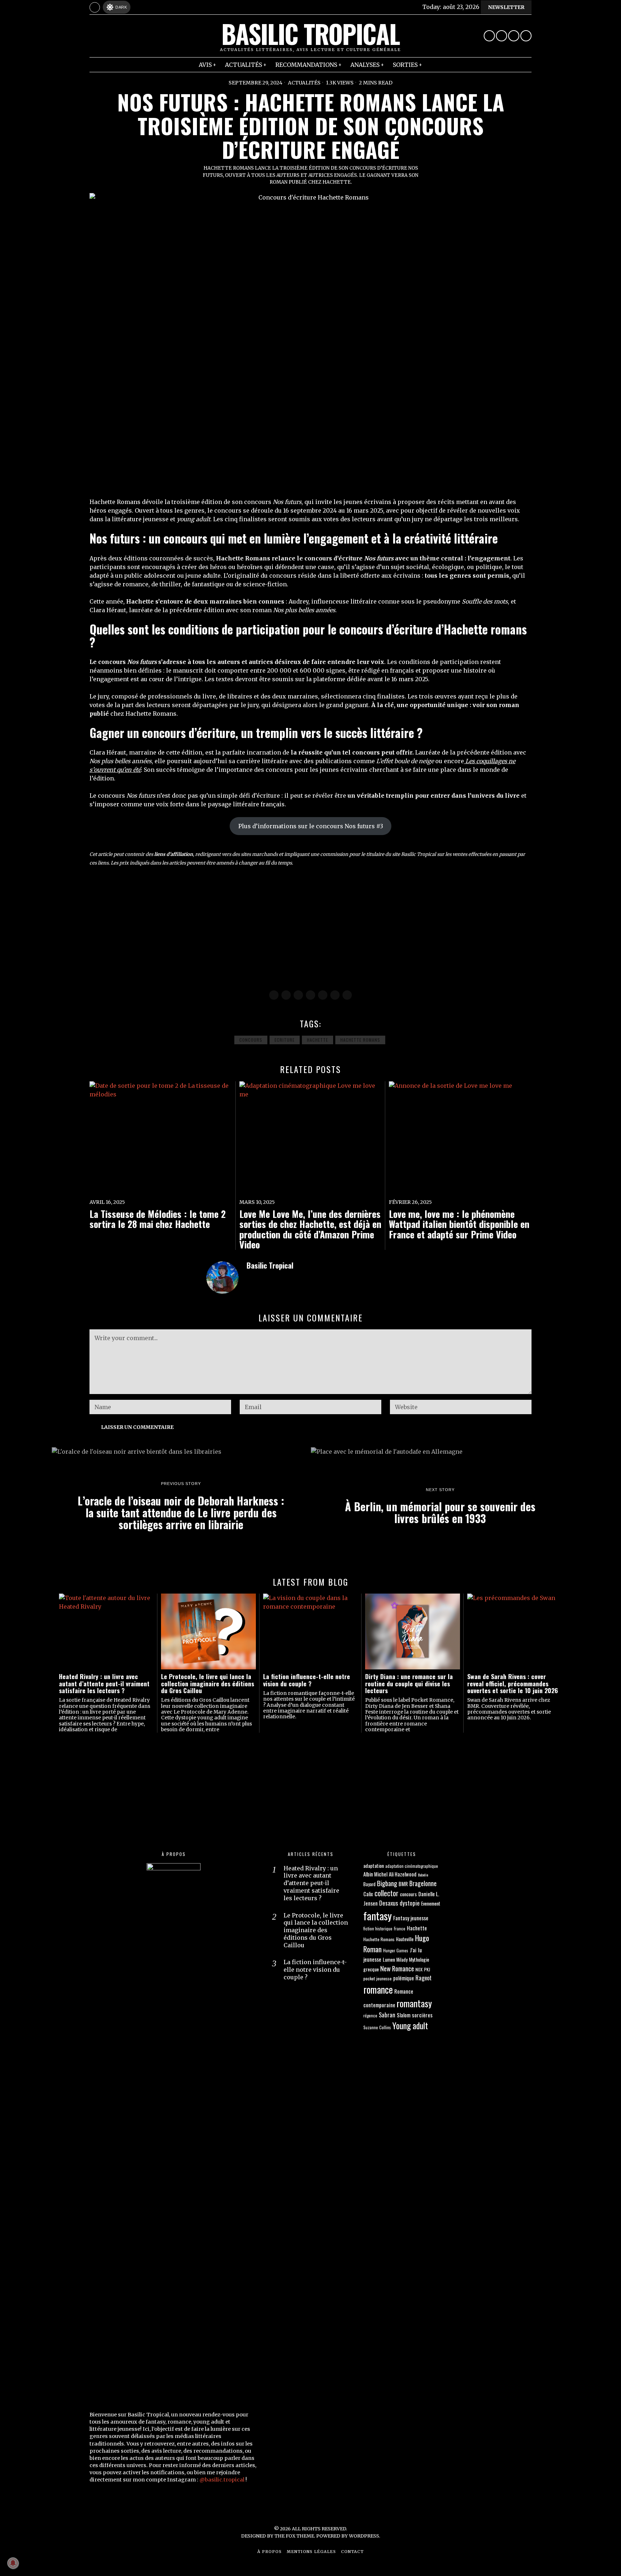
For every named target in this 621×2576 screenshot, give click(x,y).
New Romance (397, 1968)
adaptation (374, 1865)
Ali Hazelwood (403, 1874)
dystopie (410, 1903)
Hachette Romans (360, 1040)
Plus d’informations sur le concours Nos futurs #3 (311, 826)
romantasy (414, 2003)
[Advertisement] (305, 929)
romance (378, 1989)
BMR (403, 1884)
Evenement (431, 1903)
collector (387, 1893)
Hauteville (405, 1939)
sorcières (422, 2015)
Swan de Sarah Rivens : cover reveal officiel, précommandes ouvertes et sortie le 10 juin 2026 (513, 1683)
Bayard (369, 1884)
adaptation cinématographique (412, 1866)
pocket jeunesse (378, 1978)
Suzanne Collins (377, 2027)
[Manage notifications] (13, 2563)
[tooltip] (489, 36)
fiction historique (378, 1928)
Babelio (423, 1875)
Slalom (404, 2015)
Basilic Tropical (270, 1265)
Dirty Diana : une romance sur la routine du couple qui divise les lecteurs (409, 1683)
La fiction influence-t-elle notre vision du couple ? (307, 1680)
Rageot (424, 1978)
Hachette (318, 1040)
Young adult (410, 2025)
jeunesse (372, 1959)
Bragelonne (423, 1883)
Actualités (304, 83)
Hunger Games (396, 1950)
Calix (368, 1894)
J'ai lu (416, 1950)
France (400, 1928)
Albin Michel (375, 1874)
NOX (419, 1969)
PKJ (427, 1969)
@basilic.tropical (222, 2480)
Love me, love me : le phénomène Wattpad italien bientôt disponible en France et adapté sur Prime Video (459, 1224)
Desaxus (389, 1903)
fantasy (378, 1915)
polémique (404, 1978)
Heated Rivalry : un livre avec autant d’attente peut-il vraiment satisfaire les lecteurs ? (104, 1683)
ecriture (285, 1040)
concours (251, 1040)
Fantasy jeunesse (411, 1918)
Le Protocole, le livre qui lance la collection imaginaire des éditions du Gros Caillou (208, 1683)
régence (370, 2015)
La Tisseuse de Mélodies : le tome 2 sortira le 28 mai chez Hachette (158, 1219)
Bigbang (387, 1883)
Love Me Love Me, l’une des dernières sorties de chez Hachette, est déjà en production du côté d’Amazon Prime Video (310, 1229)
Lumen (389, 1959)
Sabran (387, 2015)
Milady (402, 1960)
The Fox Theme (294, 2536)
